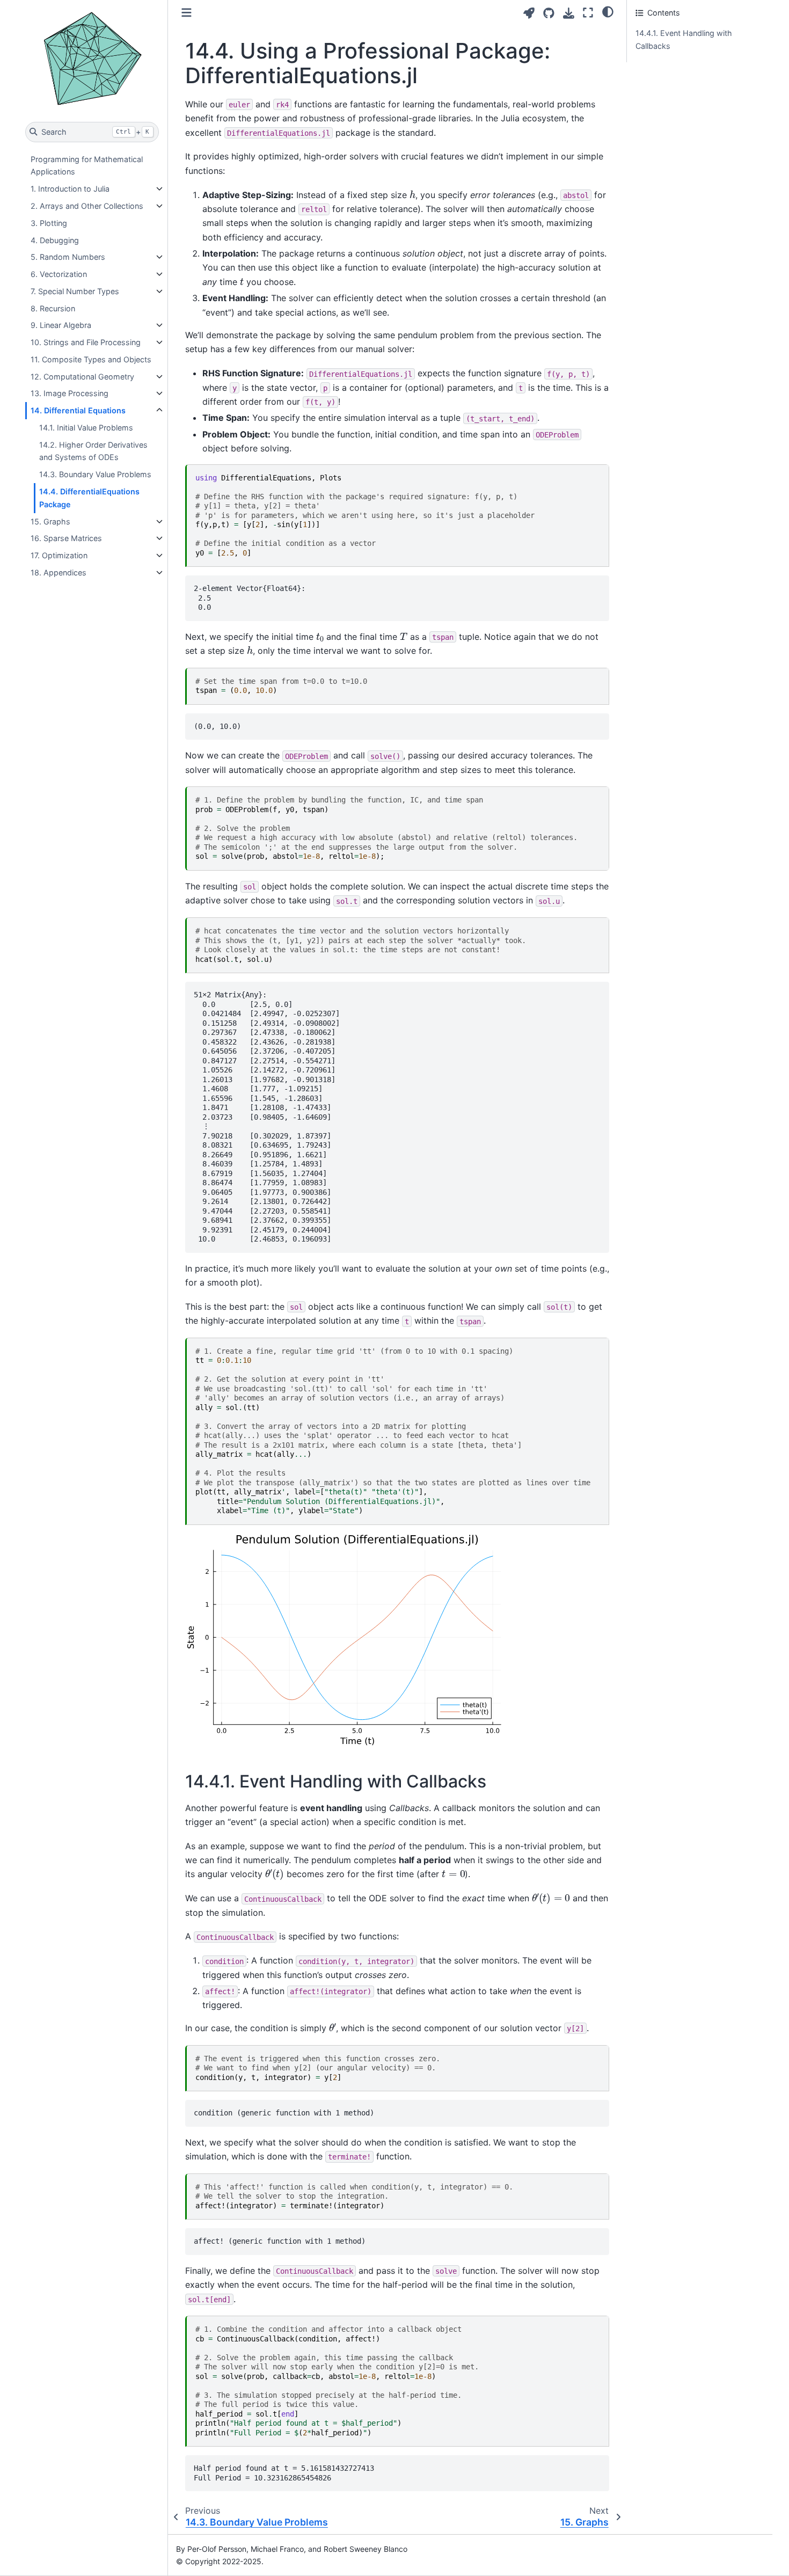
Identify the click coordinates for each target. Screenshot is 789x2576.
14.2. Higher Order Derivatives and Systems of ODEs (93, 451)
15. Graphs (50, 521)
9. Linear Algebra (61, 325)
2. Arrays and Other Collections (87, 206)
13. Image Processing (70, 393)
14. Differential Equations (78, 410)
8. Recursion (53, 308)
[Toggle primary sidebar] (187, 13)
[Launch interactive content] (529, 13)
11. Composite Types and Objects (91, 359)
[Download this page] (569, 13)
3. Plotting (49, 223)
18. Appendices (59, 572)
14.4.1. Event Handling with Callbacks (684, 39)
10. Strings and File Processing (86, 342)
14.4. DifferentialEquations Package (89, 498)
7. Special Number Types (75, 291)
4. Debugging (55, 240)
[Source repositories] (549, 13)
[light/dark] (608, 11)
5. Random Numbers (68, 257)
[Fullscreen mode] (588, 13)
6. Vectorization (59, 274)
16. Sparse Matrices (66, 538)
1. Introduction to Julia (70, 189)
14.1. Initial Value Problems (86, 428)
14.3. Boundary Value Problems (95, 474)
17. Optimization (59, 555)
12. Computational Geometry (82, 377)
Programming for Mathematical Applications (87, 166)
